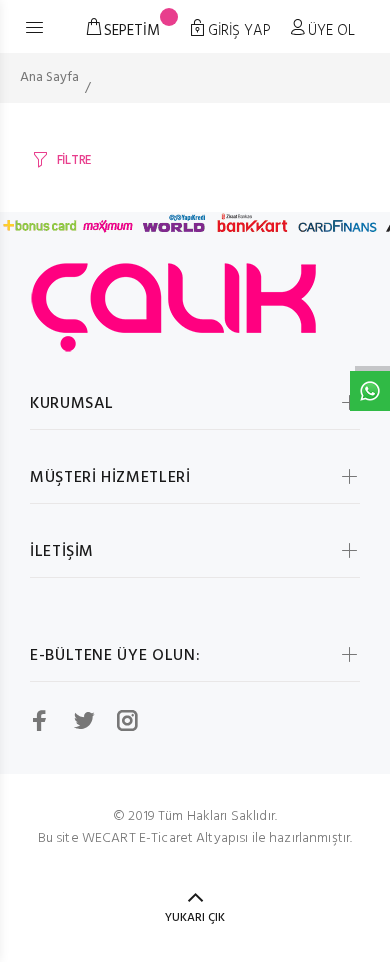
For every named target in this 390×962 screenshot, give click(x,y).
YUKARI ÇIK (195, 918)
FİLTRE (74, 160)
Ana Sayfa (49, 77)
